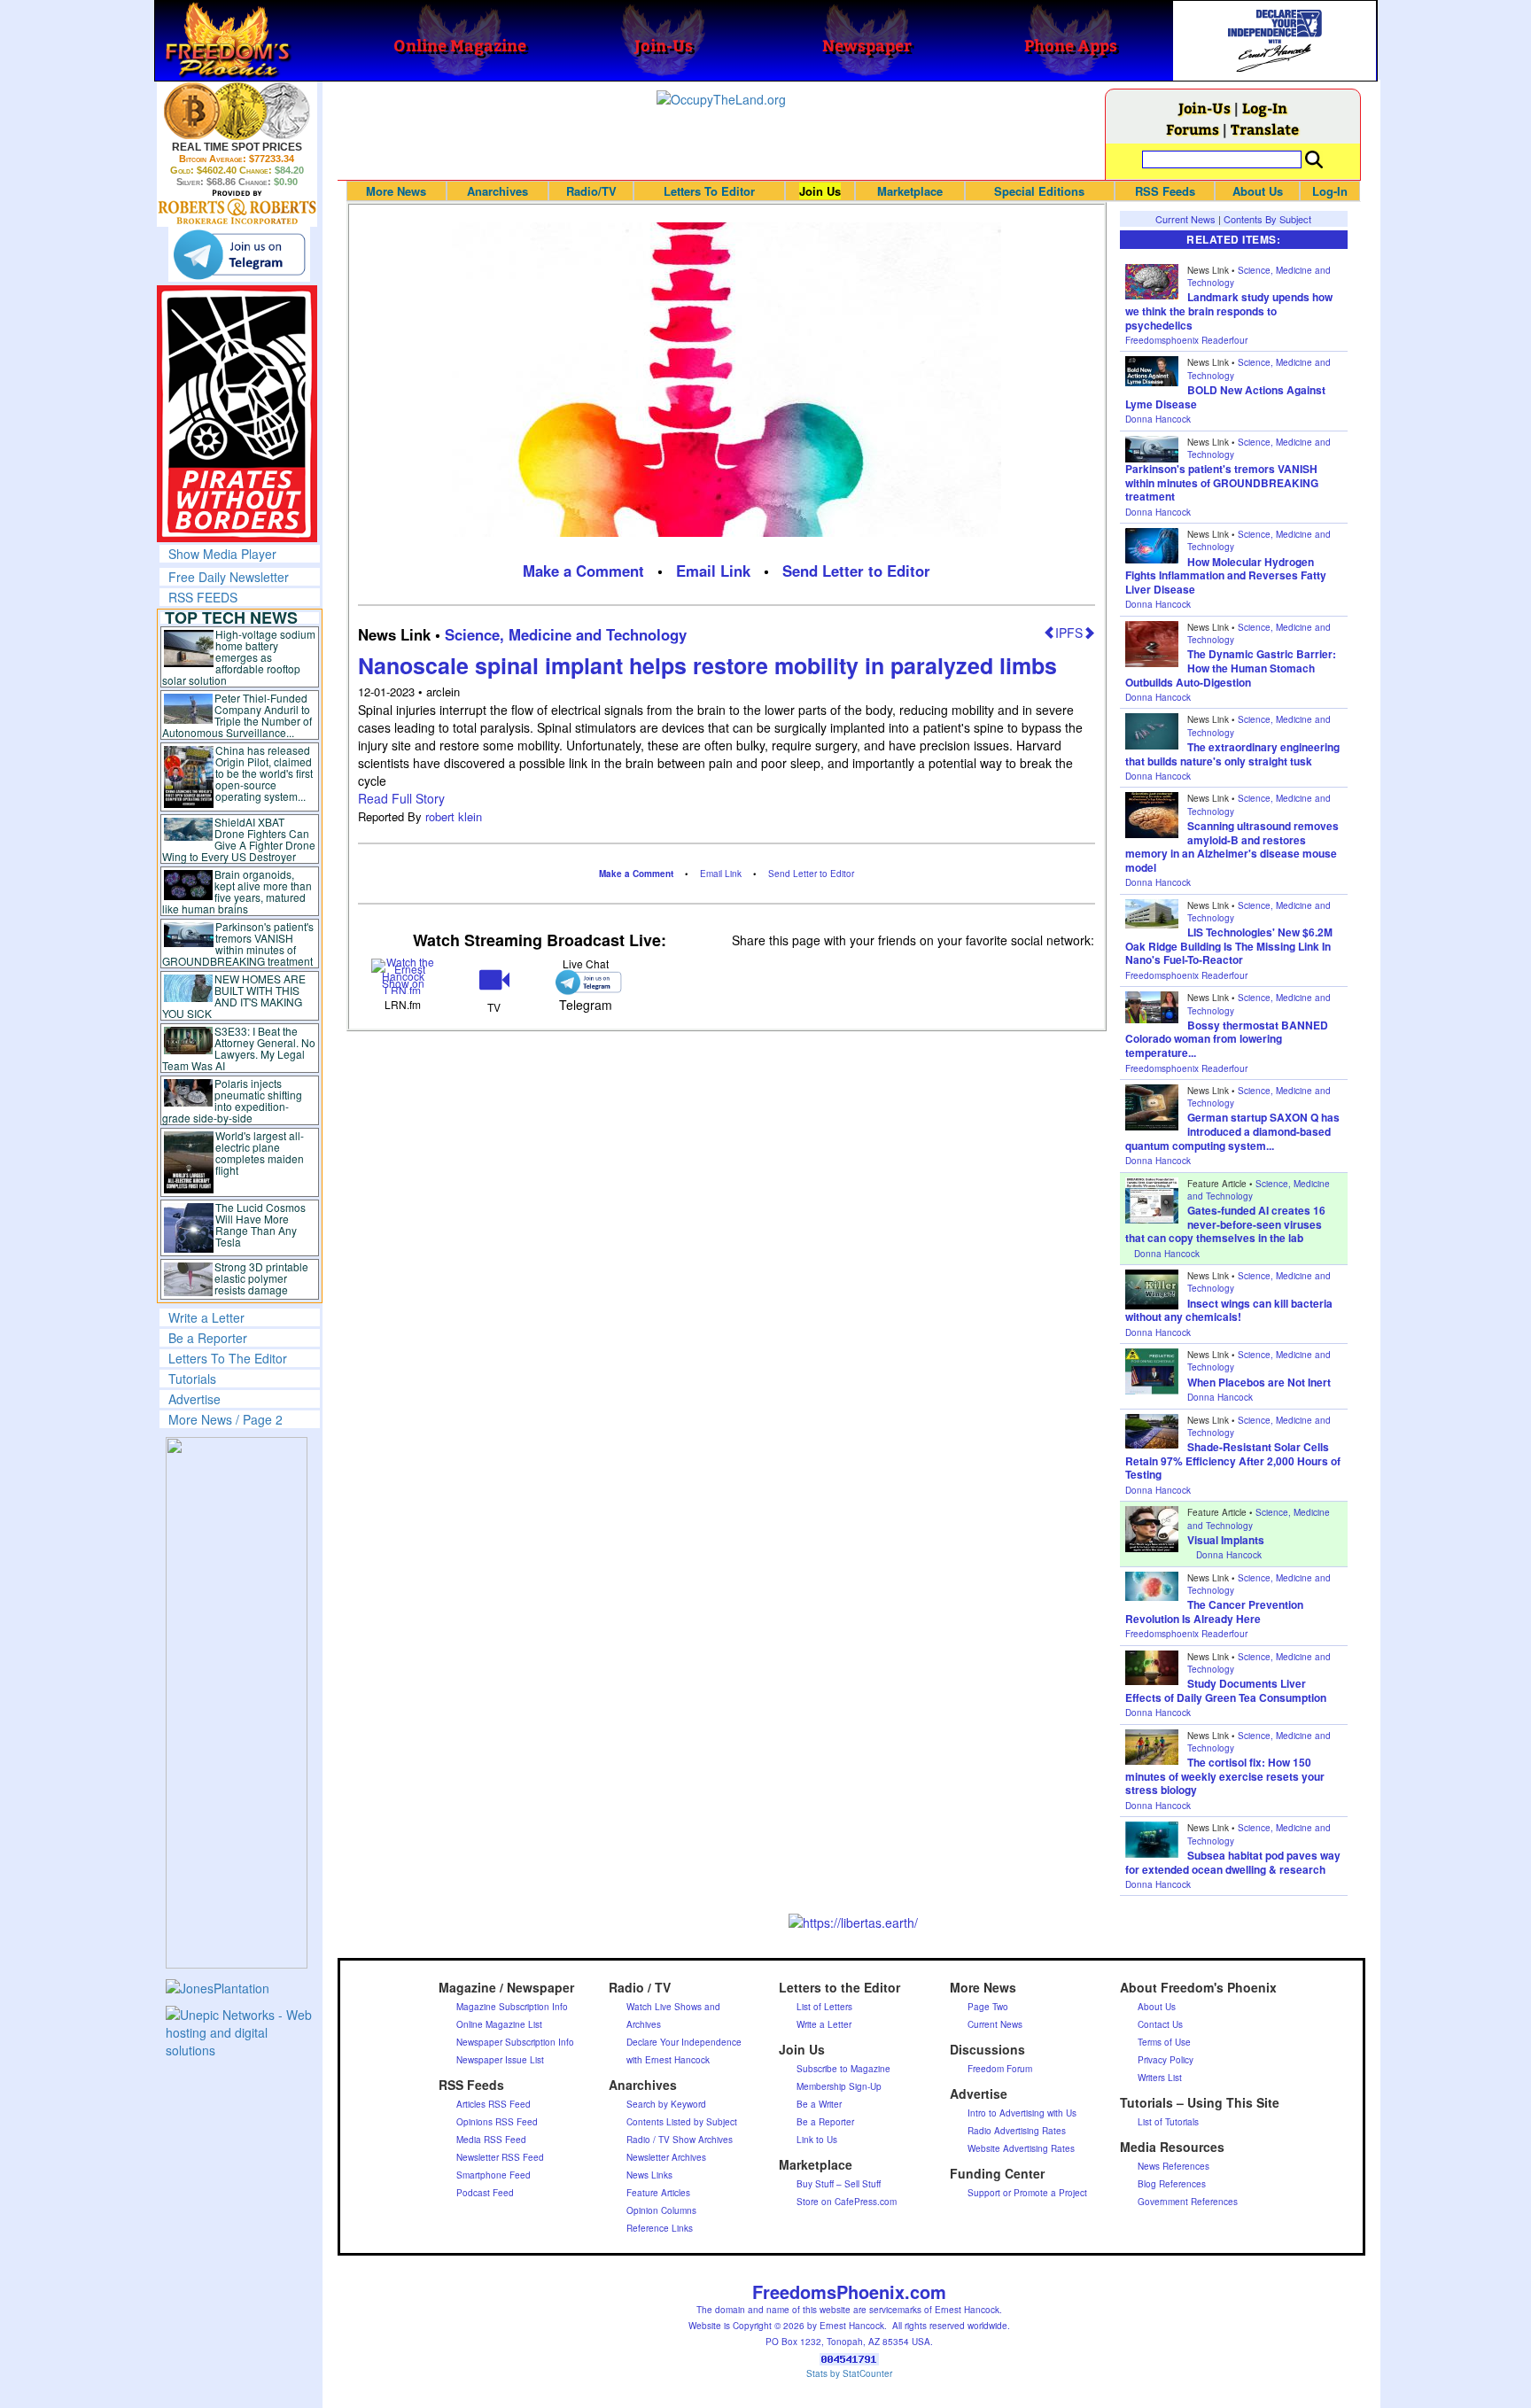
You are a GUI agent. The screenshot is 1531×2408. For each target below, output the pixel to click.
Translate (1265, 129)
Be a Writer (819, 2104)
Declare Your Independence (684, 2042)
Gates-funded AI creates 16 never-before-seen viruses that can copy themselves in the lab (1225, 1224)
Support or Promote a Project (1027, 2193)
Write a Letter (206, 1317)
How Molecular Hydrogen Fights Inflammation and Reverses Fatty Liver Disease (1226, 575)
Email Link (713, 571)
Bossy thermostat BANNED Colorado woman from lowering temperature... (1227, 1039)
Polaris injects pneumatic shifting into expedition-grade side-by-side (233, 1100)
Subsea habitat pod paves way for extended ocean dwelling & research (1233, 1862)
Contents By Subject (1267, 219)
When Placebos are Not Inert (1259, 1382)
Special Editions (1039, 191)
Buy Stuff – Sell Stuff (839, 2184)
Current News (1185, 219)
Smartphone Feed (493, 2175)
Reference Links (660, 2228)
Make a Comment (583, 571)
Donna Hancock (1158, 419)
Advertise (194, 1399)
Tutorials (192, 1379)
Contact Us (1160, 2024)
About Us (1258, 191)
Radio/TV (591, 191)
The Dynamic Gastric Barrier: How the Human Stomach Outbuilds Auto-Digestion (1231, 668)
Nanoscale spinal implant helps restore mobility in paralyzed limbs (707, 665)
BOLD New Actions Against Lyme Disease (1225, 397)
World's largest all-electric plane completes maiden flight (260, 1153)
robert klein (454, 816)
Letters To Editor (709, 191)
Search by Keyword (666, 2104)
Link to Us (817, 2140)
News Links (649, 2175)
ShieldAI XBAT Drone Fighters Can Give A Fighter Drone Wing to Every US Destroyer (239, 839)
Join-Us (1205, 108)
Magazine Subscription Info (512, 2007)
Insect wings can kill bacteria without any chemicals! (1229, 1310)
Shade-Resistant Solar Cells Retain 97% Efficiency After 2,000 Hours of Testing (1233, 1460)
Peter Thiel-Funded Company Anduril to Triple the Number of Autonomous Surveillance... (237, 715)
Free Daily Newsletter (229, 577)
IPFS (1069, 633)
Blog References (1172, 2184)
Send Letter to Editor (856, 571)
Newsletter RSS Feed (500, 2157)
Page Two (988, 2007)
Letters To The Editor (228, 1358)
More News (396, 191)
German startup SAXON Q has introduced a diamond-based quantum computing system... (1232, 1131)
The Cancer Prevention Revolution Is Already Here (1214, 1612)
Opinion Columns (661, 2210)
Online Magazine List (499, 2024)
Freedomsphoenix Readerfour (1186, 340)
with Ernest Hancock (668, 2060)
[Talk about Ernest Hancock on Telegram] (585, 982)
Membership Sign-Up (839, 2086)
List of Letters (824, 2007)
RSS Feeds (1165, 191)
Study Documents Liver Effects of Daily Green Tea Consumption (1226, 1690)
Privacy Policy (1166, 2060)
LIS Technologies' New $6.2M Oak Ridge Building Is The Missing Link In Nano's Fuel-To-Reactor (1229, 946)
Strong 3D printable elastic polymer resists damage (261, 1278)
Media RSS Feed (491, 2140)
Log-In (1265, 108)
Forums (1193, 129)
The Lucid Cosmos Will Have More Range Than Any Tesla (260, 1224)
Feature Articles (658, 2193)
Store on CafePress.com (847, 2202)
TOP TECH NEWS (231, 618)
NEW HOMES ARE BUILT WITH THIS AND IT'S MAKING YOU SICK (234, 996)
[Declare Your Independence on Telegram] (239, 254)
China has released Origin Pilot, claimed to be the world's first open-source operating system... (264, 773)
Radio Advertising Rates (1017, 2131)
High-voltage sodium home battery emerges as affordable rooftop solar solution (239, 657)
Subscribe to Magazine (843, 2069)
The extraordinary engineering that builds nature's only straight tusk (1232, 754)
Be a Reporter (208, 1338)
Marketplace (910, 191)
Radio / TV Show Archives (680, 2140)
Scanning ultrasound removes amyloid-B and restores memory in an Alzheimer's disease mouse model (1232, 847)
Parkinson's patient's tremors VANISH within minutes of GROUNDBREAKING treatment (238, 944)
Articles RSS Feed (493, 2104)
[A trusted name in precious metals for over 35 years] (237, 207)
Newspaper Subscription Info (515, 2042)
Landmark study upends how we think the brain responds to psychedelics (1229, 311)
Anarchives (497, 191)
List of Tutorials (1168, 2122)
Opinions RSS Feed (497, 2122)
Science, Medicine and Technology (566, 634)
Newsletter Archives (666, 2157)
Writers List (1160, 2078)
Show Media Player (222, 554)
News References (1174, 2166)
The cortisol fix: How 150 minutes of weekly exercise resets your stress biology (1225, 1776)
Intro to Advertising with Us (1022, 2113)
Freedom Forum (1000, 2069)
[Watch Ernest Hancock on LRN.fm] (404, 975)
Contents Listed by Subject (682, 2122)
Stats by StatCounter (849, 2373)
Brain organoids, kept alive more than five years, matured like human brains (237, 891)
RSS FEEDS (203, 597)
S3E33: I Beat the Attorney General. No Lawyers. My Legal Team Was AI (239, 1048)
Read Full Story (401, 798)
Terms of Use (1164, 2042)
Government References (1188, 2202)
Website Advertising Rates (1021, 2148)
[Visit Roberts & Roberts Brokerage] (237, 111)
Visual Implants (1226, 1540)
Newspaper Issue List (500, 2060)
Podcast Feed (485, 2193)
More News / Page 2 (225, 1419)
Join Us (820, 191)
